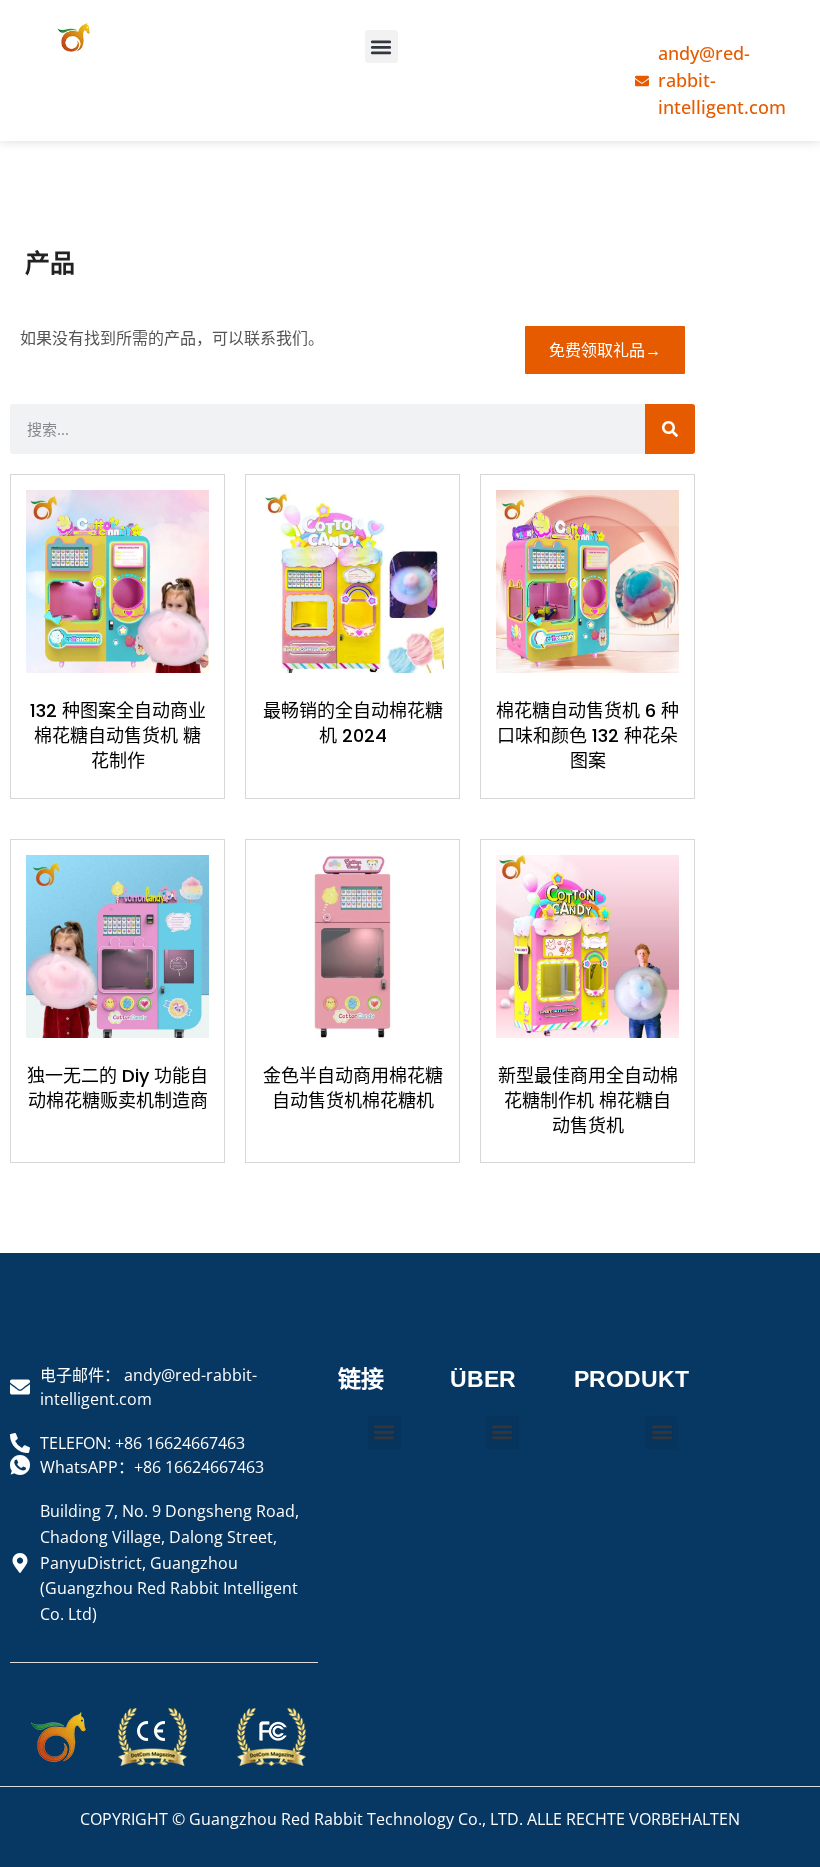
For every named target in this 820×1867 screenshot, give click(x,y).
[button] (381, 46)
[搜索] (670, 429)
